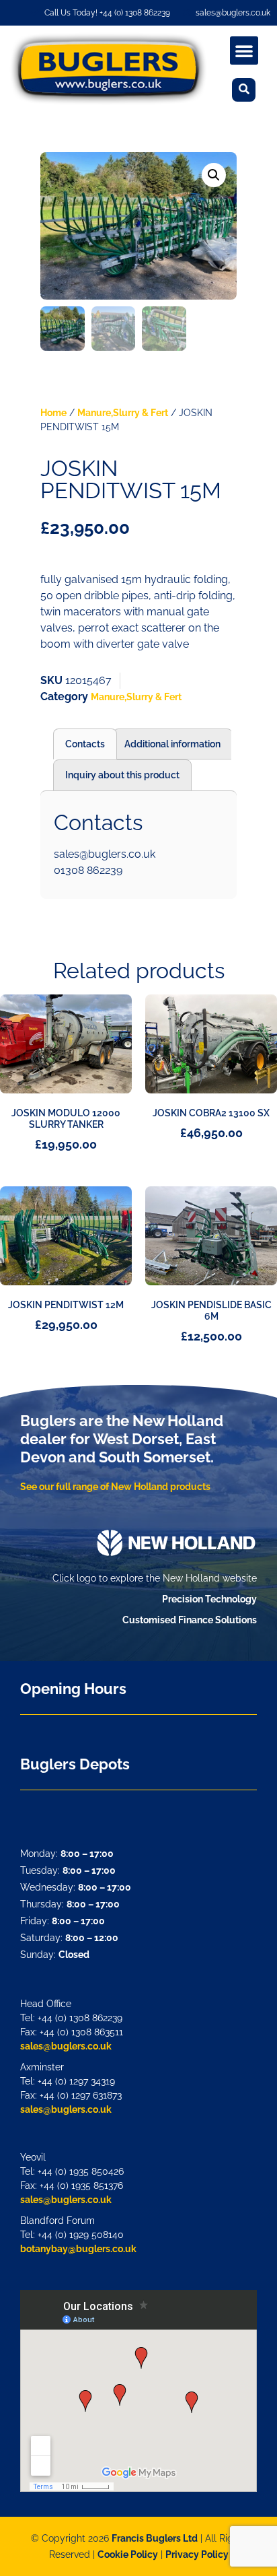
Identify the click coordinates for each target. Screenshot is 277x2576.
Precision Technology (209, 1599)
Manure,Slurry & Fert (123, 413)
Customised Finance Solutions (190, 1620)
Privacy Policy (197, 2554)
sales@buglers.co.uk (66, 2046)
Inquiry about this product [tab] (122, 775)
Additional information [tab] (172, 744)
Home (53, 413)
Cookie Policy (128, 2554)
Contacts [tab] (85, 744)
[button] (244, 50)
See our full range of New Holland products (115, 1487)
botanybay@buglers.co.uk (78, 2249)
